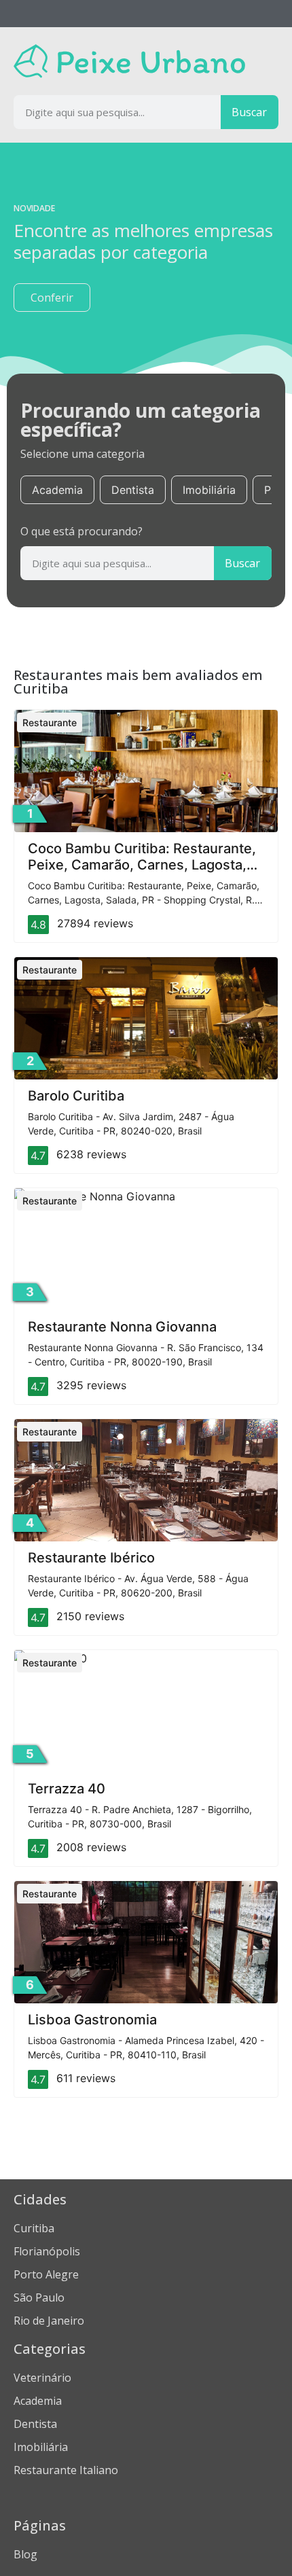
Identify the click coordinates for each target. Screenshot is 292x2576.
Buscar (249, 112)
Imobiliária (209, 490)
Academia (57, 490)
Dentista (133, 490)
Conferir (52, 298)
